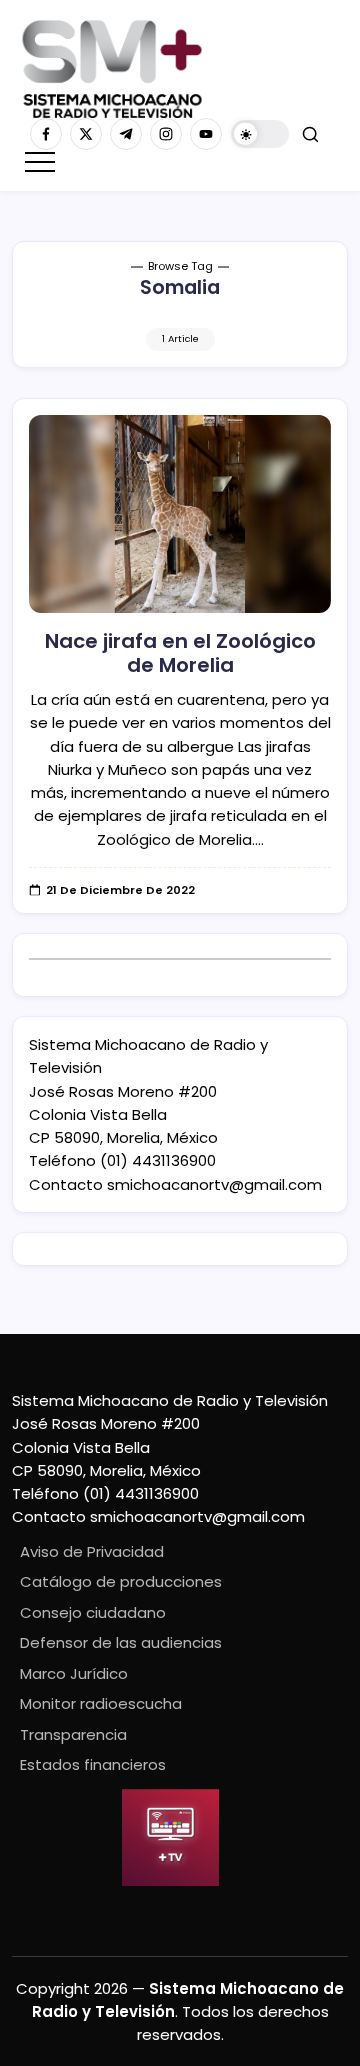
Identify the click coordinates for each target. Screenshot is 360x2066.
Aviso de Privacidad (92, 1551)
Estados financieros (93, 1764)
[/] (86, 134)
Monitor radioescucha (101, 1703)
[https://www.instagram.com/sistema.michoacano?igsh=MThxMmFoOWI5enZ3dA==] (166, 134)
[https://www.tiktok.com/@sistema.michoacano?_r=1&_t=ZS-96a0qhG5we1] (126, 134)
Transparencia (73, 1734)
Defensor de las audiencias (121, 1642)
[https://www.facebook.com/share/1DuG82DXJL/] (46, 134)
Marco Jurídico (74, 1673)
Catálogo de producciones (121, 1581)
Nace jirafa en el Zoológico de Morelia (180, 653)
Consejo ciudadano (93, 1612)
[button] (260, 134)
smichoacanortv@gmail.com (214, 1184)
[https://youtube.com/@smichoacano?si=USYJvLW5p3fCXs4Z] (206, 134)
